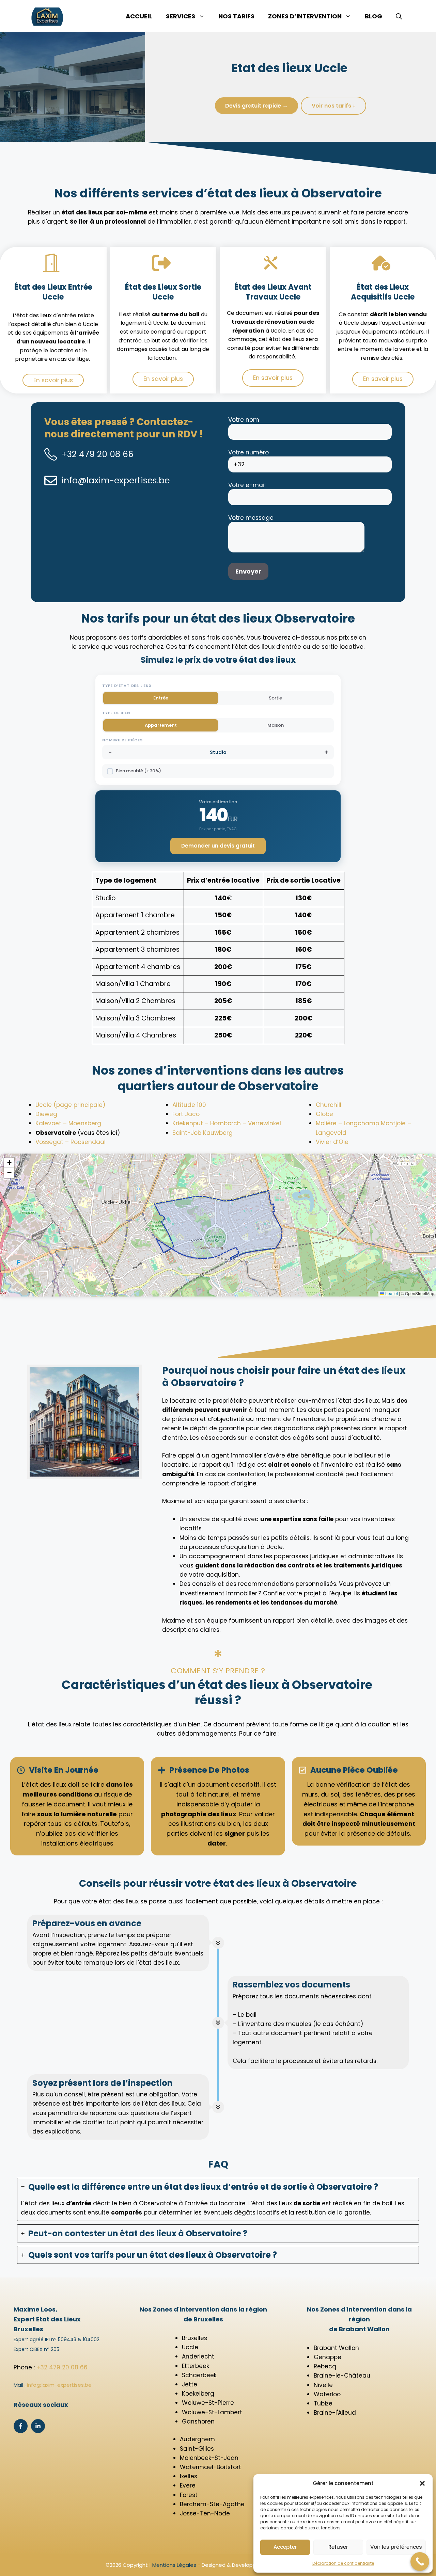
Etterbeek (196, 2366)
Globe (324, 1114)
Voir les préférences (396, 2547)
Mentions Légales (174, 2565)
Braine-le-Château (342, 2376)
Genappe (328, 2357)
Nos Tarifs (236, 16)
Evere (188, 2485)
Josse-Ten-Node (205, 2513)
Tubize (323, 2403)
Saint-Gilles (197, 2449)
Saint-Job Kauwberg (203, 1133)
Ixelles (189, 2476)
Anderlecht (198, 2356)
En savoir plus (53, 380)
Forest (189, 2495)
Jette (190, 2384)
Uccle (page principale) (70, 1105)
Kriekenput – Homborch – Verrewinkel (227, 1123)
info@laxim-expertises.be (115, 480)
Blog (373, 16)
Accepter (285, 2547)
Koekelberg (198, 2394)
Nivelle (323, 2385)
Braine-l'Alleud (335, 2413)
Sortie (275, 698)
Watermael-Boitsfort (211, 2467)
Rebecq (325, 2366)
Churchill (329, 1105)
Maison (276, 725)
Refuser (338, 2547)
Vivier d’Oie (332, 1142)
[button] (422, 2483)
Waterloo (327, 2394)
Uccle (190, 2347)
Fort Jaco (186, 1114)
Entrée (161, 698)
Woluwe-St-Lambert (212, 2412)
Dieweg (46, 1114)
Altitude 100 (189, 1105)
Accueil (139, 16)
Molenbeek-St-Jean (209, 2458)
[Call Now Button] (420, 2562)
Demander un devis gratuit (218, 846)
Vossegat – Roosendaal (71, 1142)
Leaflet (391, 1293)
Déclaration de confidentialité (343, 2563)
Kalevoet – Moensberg (68, 1123)
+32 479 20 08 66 (97, 454)
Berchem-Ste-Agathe (212, 2504)
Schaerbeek (199, 2375)
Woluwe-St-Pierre (208, 2403)
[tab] (218, 2200)
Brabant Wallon (336, 2348)
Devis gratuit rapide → (256, 106)
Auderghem (197, 2439)
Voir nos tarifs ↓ (333, 106)
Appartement (161, 725)
